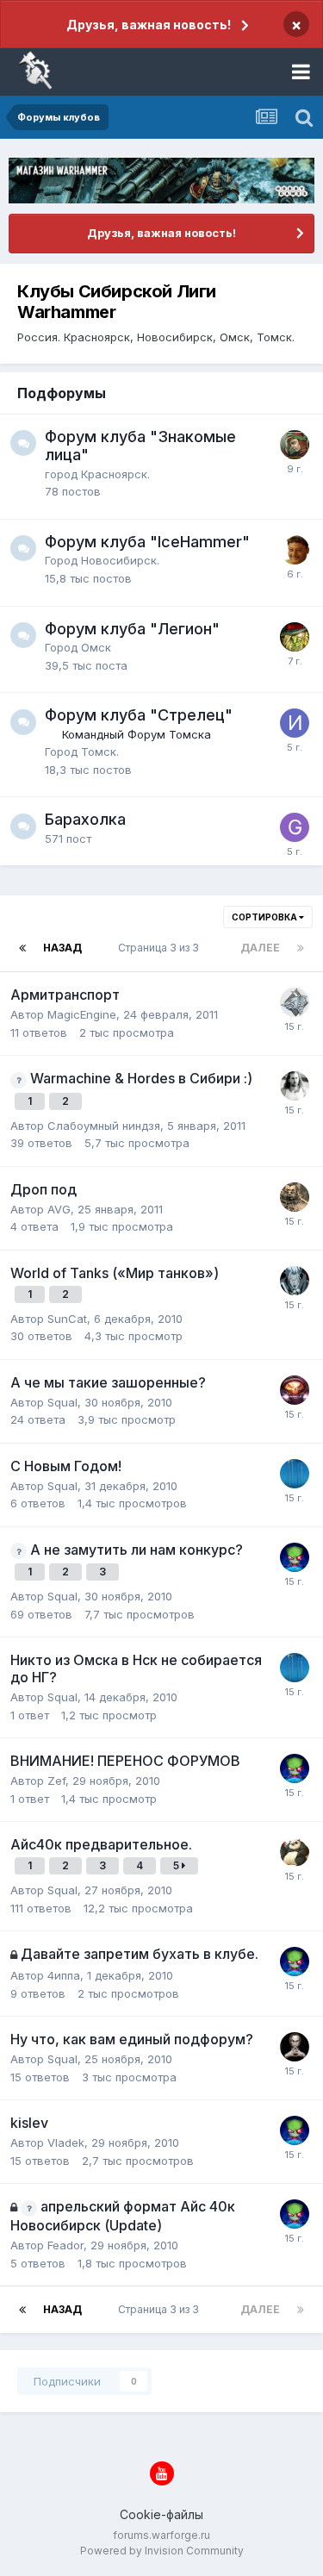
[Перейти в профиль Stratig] (295, 2047)
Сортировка (265, 917)
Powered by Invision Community (162, 2551)
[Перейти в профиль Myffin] (295, 1002)
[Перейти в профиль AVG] (295, 1852)
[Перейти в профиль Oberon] (295, 445)
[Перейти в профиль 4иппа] (295, 1474)
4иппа (64, 1975)
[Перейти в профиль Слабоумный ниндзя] (295, 1086)
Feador (65, 2245)
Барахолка (85, 819)
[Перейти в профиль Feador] (295, 1197)
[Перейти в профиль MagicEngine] (295, 1390)
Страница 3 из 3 (161, 948)
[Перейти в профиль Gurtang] (295, 827)
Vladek (66, 2143)
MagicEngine (82, 1014)
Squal (62, 1402)
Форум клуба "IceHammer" (147, 542)
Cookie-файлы (161, 2514)
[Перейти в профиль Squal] (295, 1557)
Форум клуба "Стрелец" (139, 715)
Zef (56, 1781)
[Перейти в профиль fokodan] (295, 637)
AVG (59, 1209)
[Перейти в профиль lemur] (295, 1281)
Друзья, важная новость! (149, 25)
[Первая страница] (22, 948)
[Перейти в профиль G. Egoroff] (295, 550)
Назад (62, 948)
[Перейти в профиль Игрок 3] (295, 723)
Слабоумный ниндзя (104, 1126)
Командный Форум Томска (137, 734)
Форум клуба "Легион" (132, 629)
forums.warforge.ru (161, 2535)
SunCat (67, 1319)
